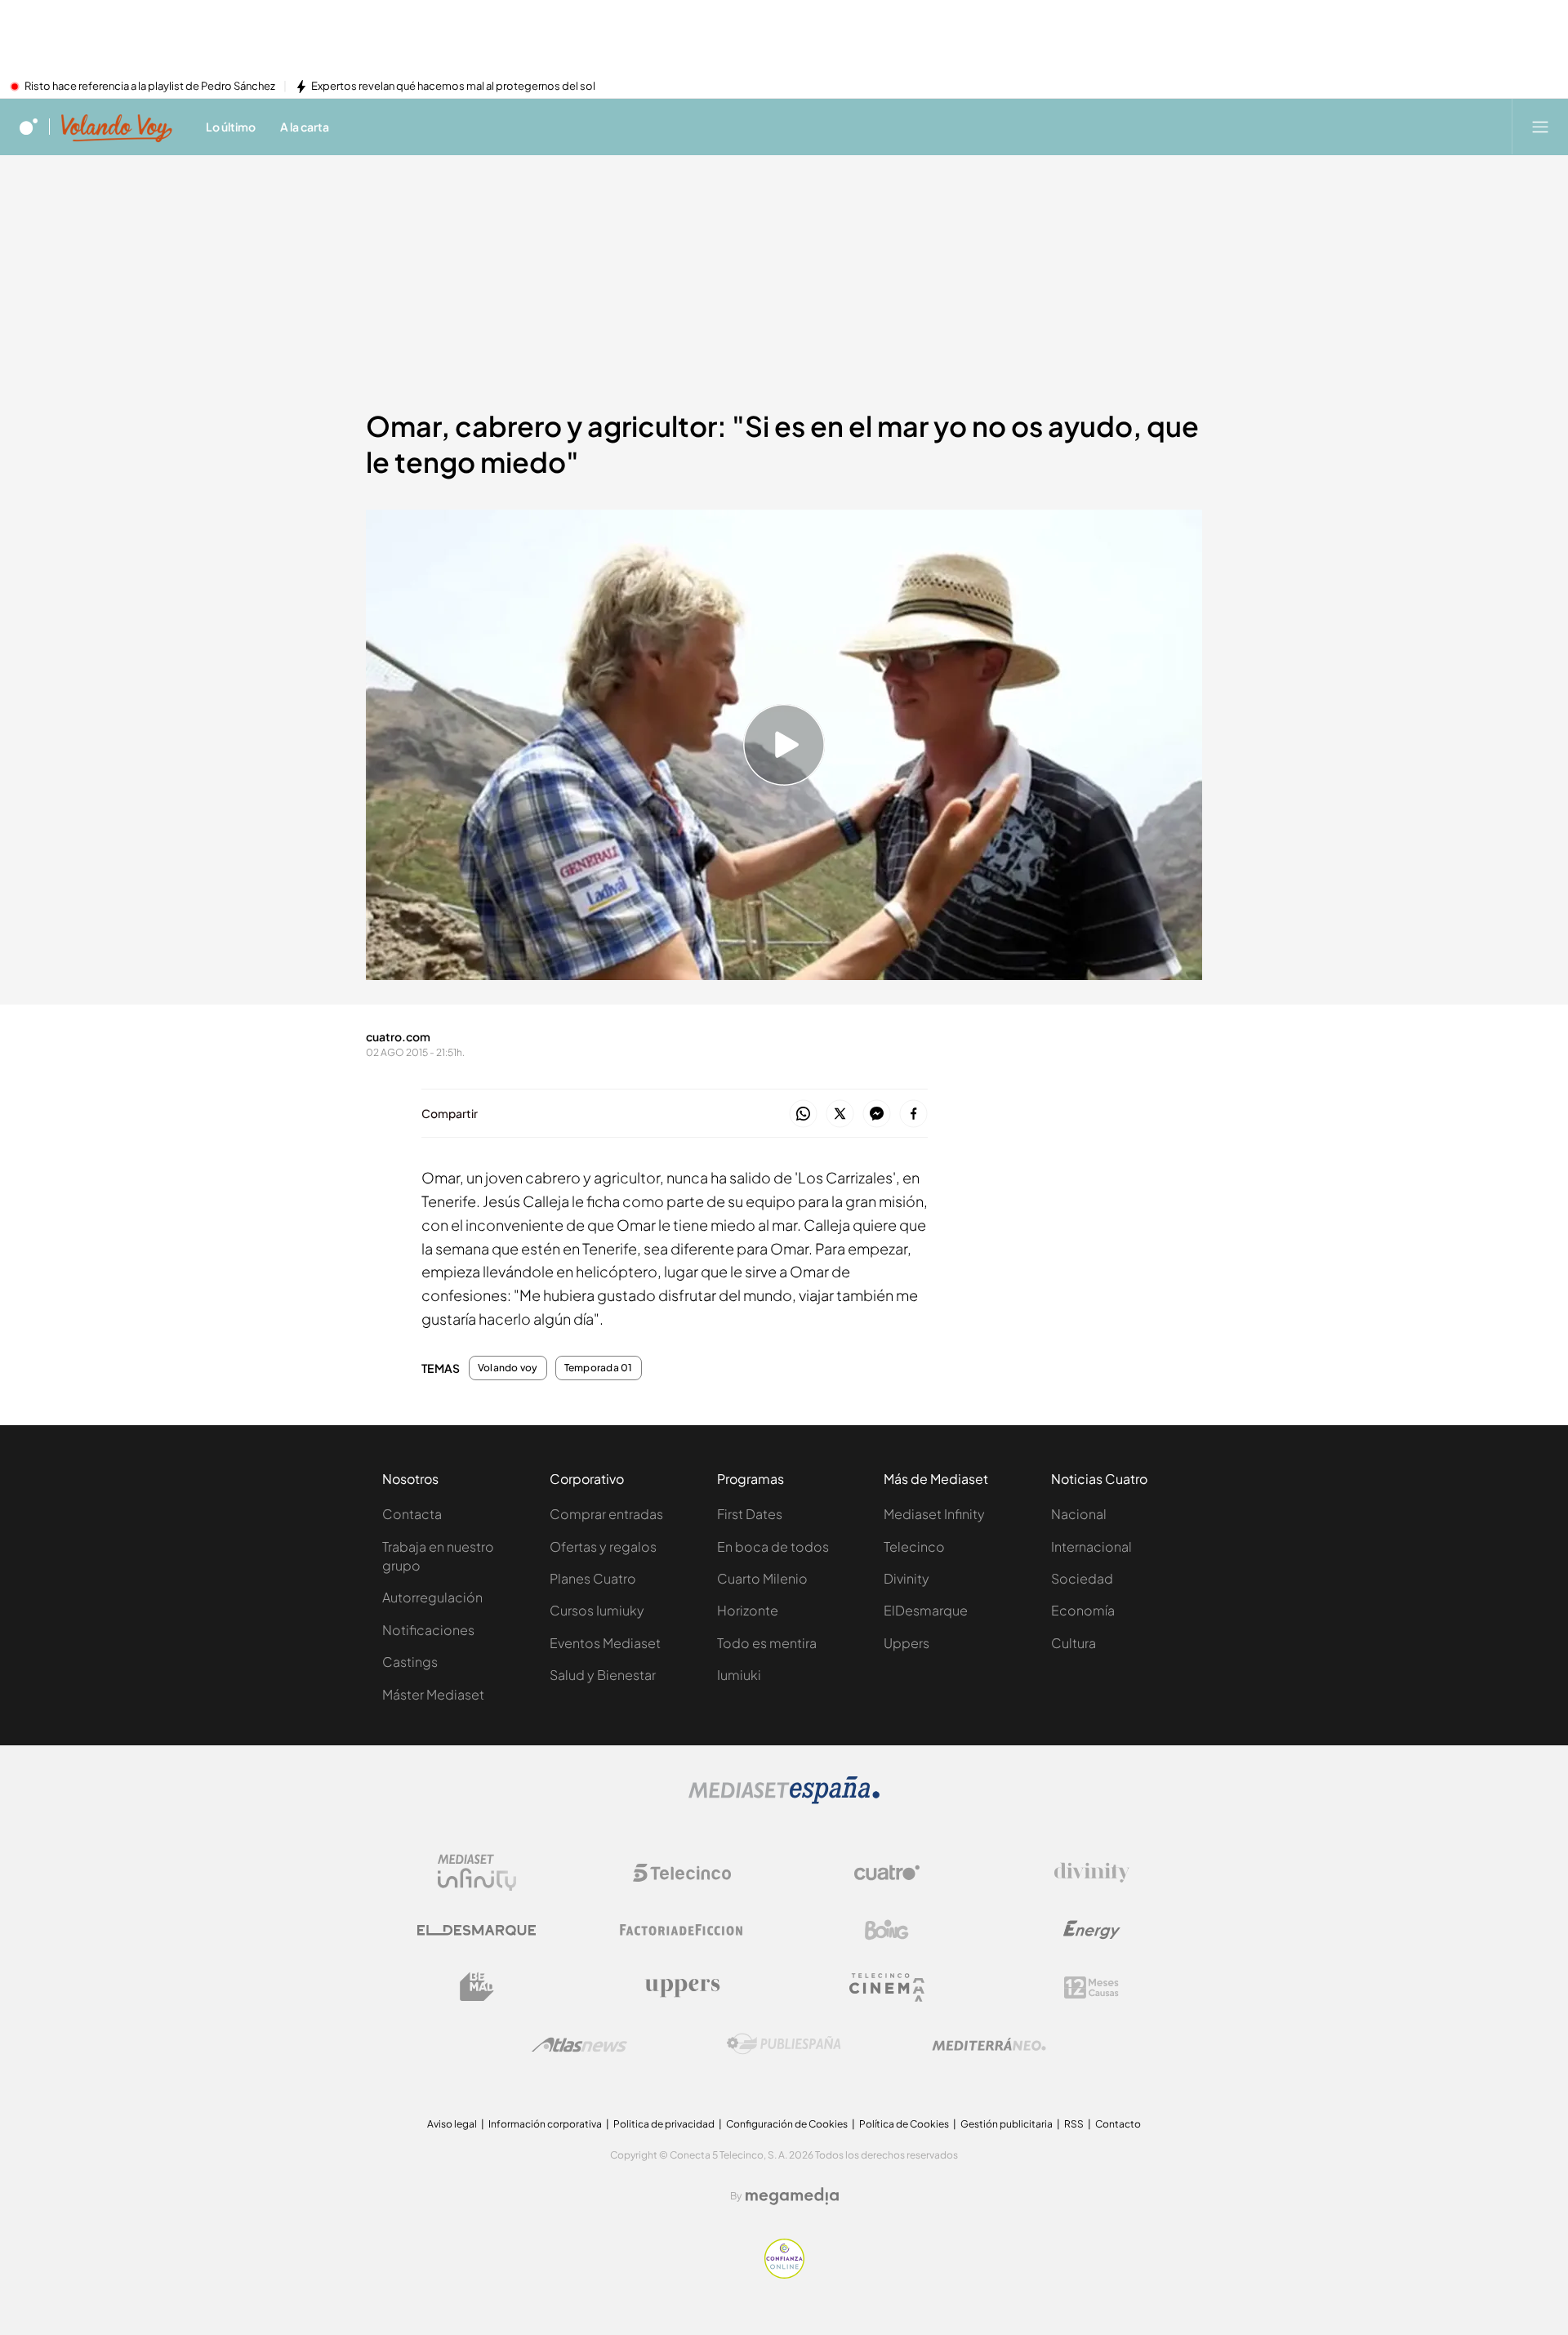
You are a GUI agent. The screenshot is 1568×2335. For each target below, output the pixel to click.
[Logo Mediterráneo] (989, 2044)
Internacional (1091, 1546)
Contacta (412, 1514)
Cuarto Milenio (762, 1578)
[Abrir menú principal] (1540, 127)
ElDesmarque (926, 1610)
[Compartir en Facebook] (913, 1114)
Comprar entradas (606, 1514)
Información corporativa (545, 2124)
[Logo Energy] (1092, 1930)
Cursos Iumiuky (597, 1610)
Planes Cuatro (593, 1578)
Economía (1083, 1610)
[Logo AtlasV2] (579, 2045)
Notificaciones (428, 1630)
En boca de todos (773, 1546)
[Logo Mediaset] (784, 1799)
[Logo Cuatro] (887, 1873)
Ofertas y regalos (603, 1546)
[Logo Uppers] (682, 1987)
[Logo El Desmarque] (477, 1930)
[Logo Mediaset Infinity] (477, 1873)
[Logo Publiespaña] (784, 2044)
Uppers (906, 1643)
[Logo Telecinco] (682, 1873)
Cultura (1074, 1643)
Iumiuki (739, 1675)
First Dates (750, 1514)
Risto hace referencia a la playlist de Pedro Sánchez (150, 87)
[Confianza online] (784, 2274)
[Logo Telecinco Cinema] (887, 1987)
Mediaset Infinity (934, 1514)
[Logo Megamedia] (792, 2196)
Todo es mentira (767, 1643)
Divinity (906, 1578)
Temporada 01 (599, 1368)
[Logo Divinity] (1092, 1873)
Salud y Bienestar (603, 1675)
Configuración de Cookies (787, 2124)
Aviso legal (452, 2124)
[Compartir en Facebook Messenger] (877, 1114)
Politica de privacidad (664, 2124)
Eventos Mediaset (605, 1643)
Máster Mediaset (433, 1694)
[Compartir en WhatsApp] (803, 1114)
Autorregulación (432, 1597)
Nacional (1079, 1514)
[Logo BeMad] (477, 1987)
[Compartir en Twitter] (840, 1114)
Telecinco (914, 1546)
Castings (410, 1662)
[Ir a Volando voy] (117, 127)
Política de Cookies (904, 2124)
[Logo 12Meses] (1091, 1987)
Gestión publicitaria (1007, 2124)
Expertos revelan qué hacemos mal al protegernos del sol (453, 87)
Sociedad (1082, 1578)
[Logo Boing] (887, 1930)
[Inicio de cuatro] (29, 127)
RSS (1074, 2124)
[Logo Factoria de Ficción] (682, 1930)
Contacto (1118, 2124)
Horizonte (748, 1610)
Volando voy (508, 1368)
